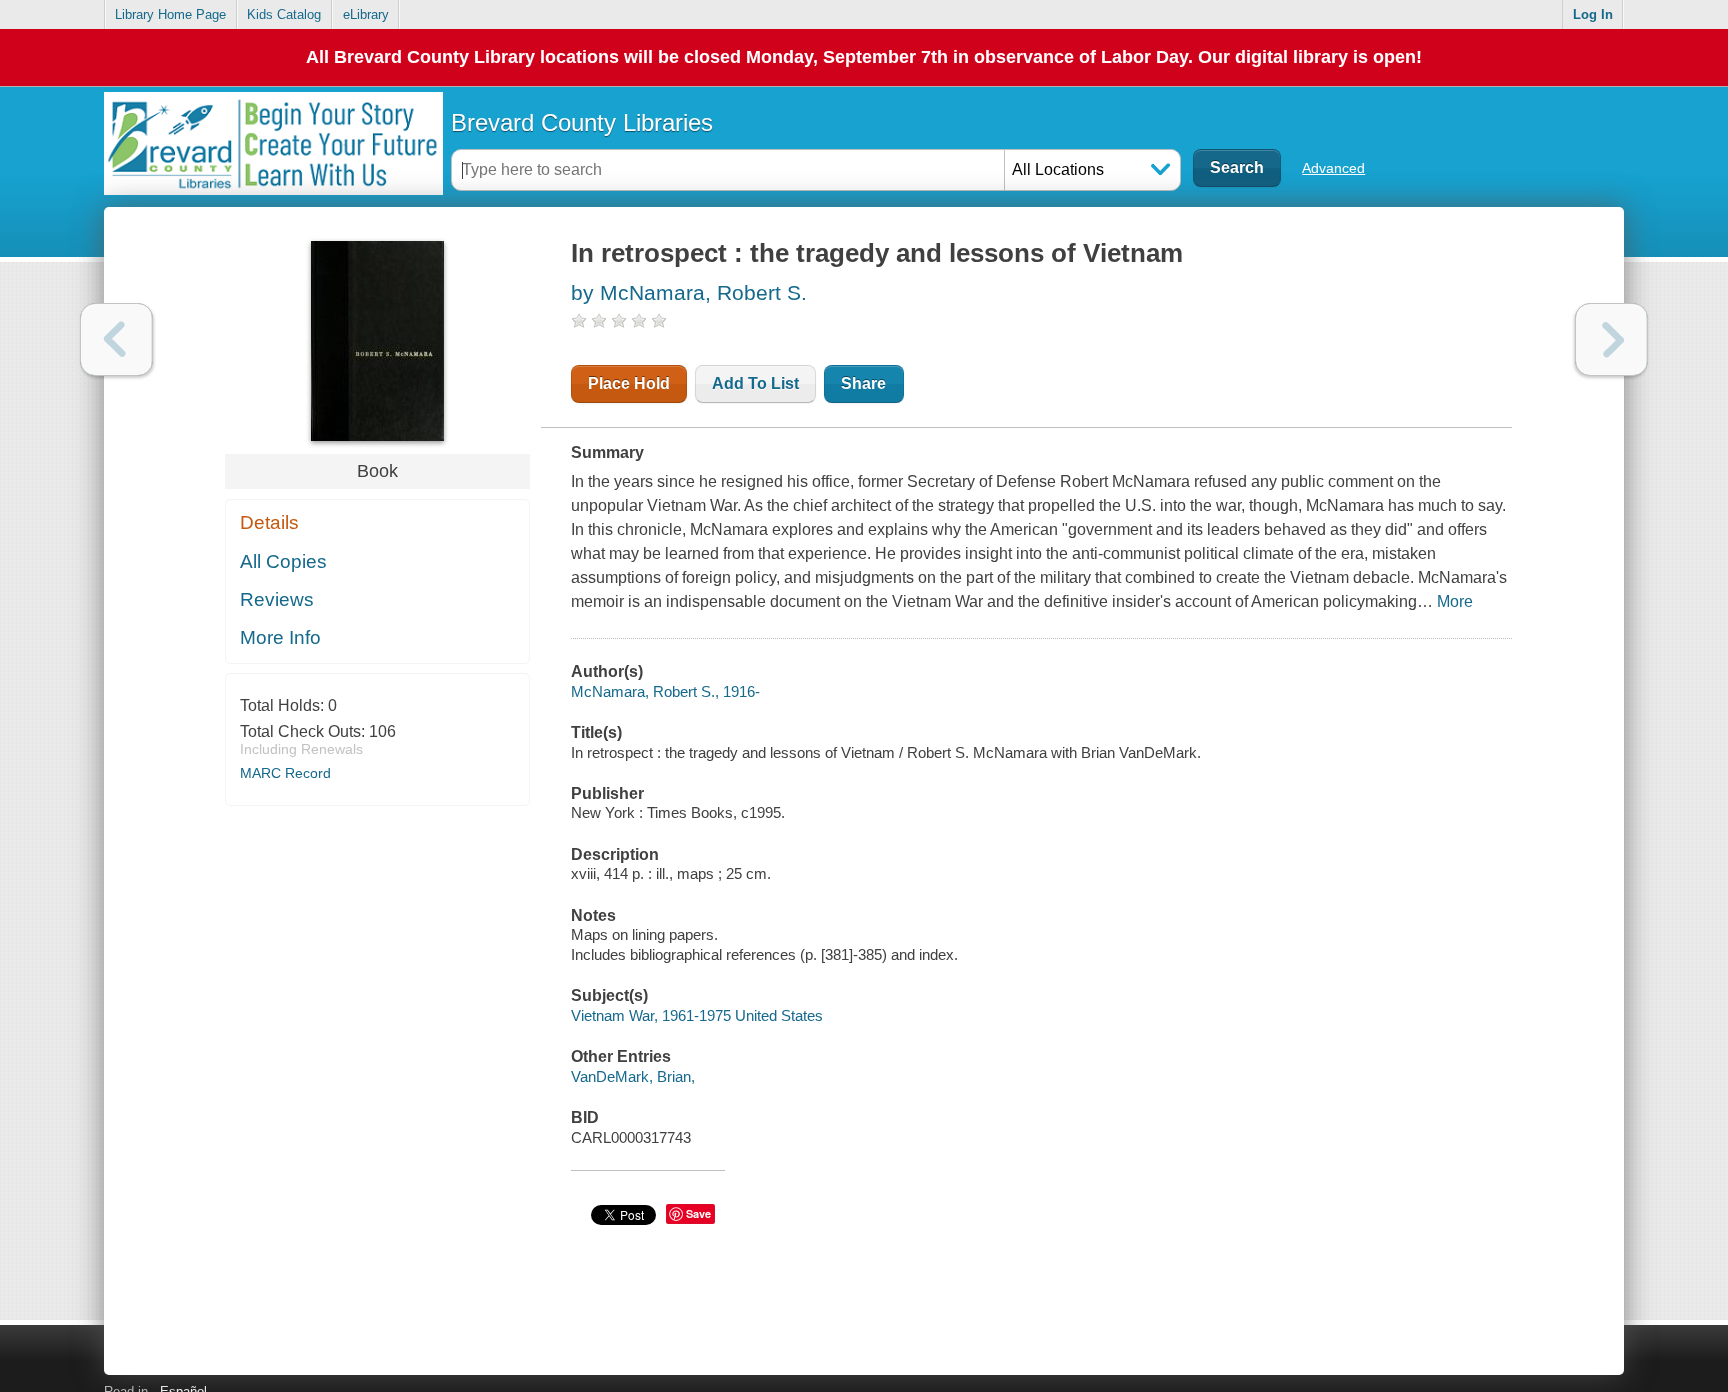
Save (698, 1213)
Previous (116, 339)
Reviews (277, 599)
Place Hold (629, 383)
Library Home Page (170, 14)
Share (863, 383)
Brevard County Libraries (582, 122)
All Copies (283, 561)
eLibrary (366, 14)
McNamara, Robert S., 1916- (665, 691)
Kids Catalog (284, 14)
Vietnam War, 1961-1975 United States (697, 1015)
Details (269, 522)
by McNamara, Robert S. (689, 292)
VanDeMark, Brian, (633, 1076)
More (1455, 601)
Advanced (1333, 168)
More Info (280, 637)
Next (1611, 339)
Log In (1593, 14)
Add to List (755, 383)
